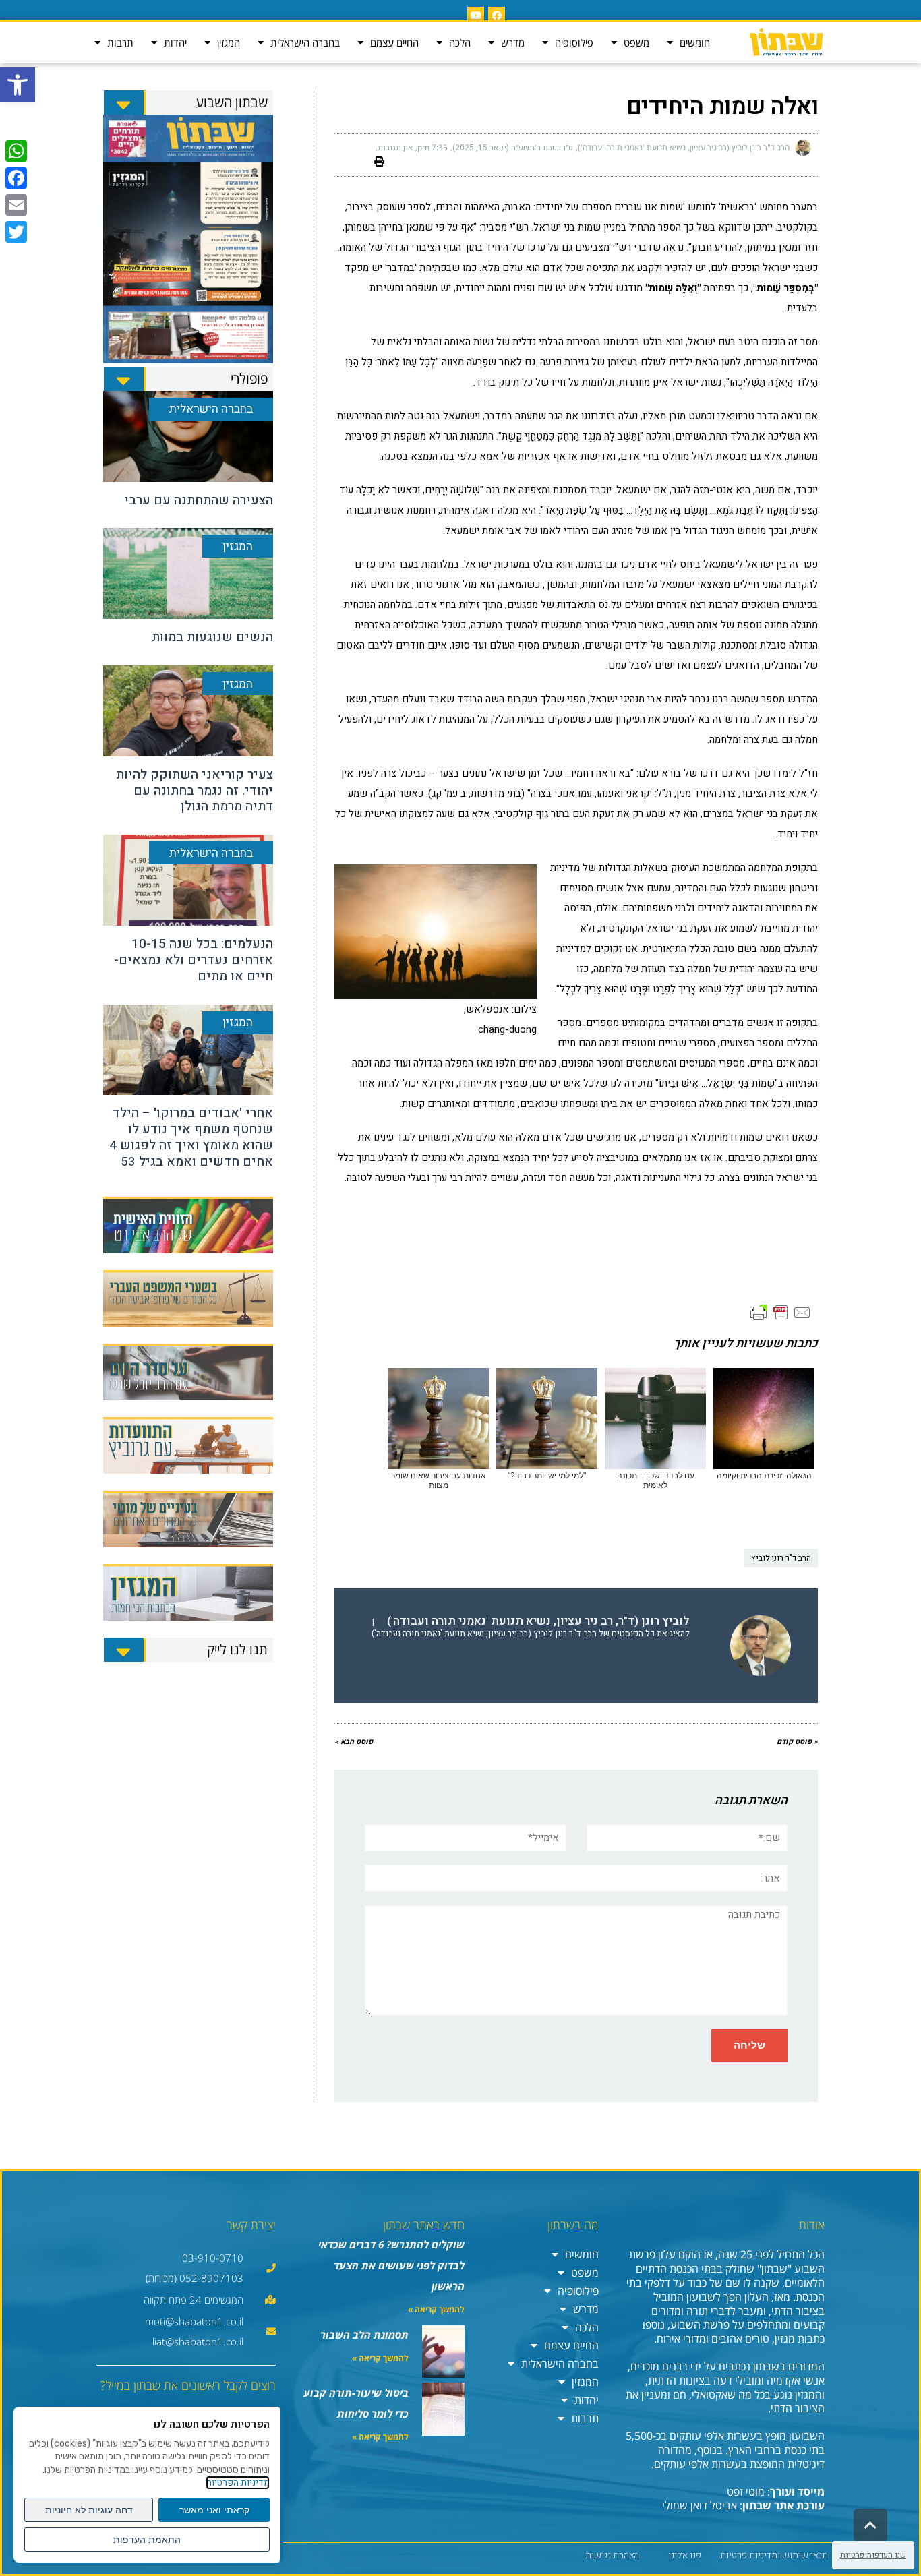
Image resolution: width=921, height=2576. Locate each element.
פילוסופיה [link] (574, 42)
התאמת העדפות (147, 2540)
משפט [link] (636, 42)
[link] (18, 85)
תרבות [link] (120, 42)
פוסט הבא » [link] (354, 1742)
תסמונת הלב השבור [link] (364, 2335)
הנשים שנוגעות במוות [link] (212, 637)
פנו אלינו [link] (685, 2555)
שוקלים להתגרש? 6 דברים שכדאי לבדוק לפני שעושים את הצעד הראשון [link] (391, 2265)
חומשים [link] (695, 42)
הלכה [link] (460, 42)
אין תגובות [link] (395, 148)
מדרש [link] (513, 42)
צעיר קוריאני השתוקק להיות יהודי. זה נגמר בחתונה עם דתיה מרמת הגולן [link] (195, 791)
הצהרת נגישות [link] (612, 2555)
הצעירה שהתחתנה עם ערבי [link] (199, 500)
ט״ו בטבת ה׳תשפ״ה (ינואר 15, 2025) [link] (513, 148)
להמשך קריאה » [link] (436, 2309)
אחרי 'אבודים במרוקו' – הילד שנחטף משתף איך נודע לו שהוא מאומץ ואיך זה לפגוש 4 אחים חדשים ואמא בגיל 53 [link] (191, 1137)
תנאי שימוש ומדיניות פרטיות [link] (774, 2555)
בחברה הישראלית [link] (305, 42)
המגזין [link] (229, 42)
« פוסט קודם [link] (797, 1742)
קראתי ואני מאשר (214, 2510)
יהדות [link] (175, 42)
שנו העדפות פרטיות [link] (873, 2555)
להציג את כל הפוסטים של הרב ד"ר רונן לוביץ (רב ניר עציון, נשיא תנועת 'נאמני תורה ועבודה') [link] (531, 1634)
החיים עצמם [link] (394, 42)
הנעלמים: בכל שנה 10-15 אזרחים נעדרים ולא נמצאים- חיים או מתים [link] (194, 960)
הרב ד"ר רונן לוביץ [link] (781, 1558)
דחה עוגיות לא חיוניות (89, 2510)
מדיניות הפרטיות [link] (238, 2483)
